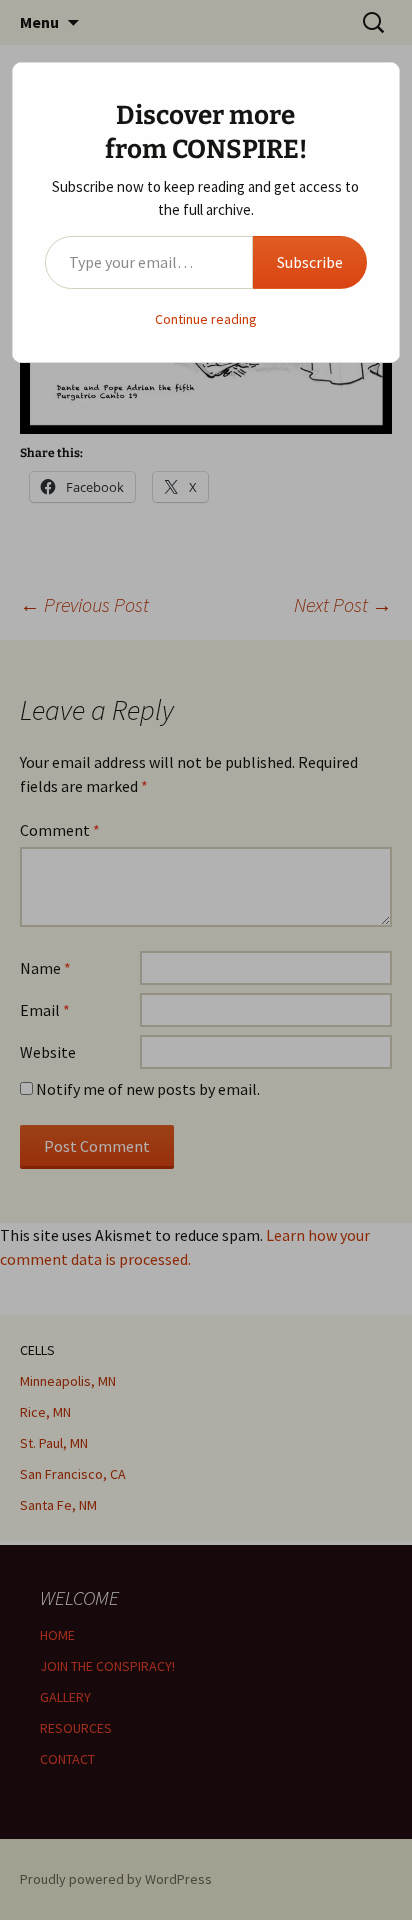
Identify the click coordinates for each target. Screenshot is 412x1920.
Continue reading (206, 319)
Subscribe (310, 262)
